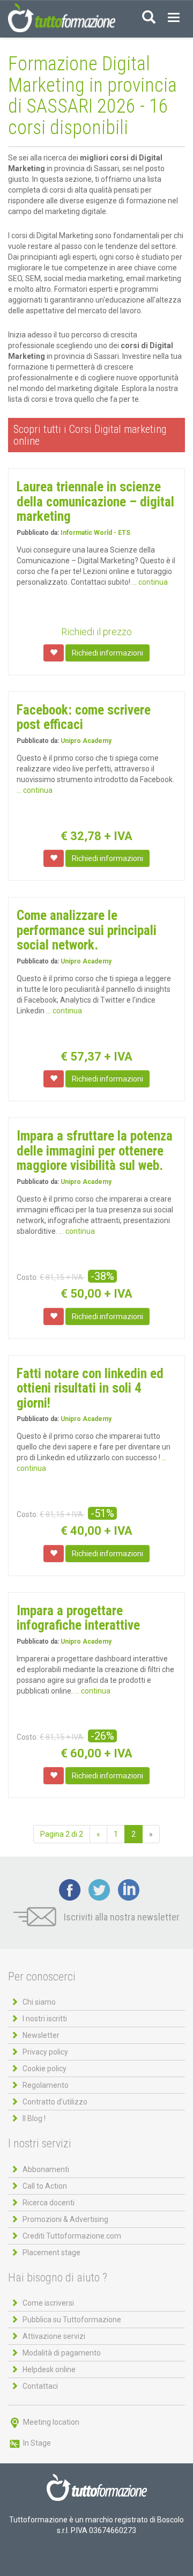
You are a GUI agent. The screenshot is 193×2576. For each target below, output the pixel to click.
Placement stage (51, 2253)
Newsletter (41, 2035)
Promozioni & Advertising (65, 2219)
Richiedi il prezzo (96, 632)
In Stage (36, 2443)
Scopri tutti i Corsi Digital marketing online (90, 435)
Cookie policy (44, 2069)
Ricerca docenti (49, 2203)
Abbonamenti (46, 2169)
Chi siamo (39, 2002)
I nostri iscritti (45, 2019)
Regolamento (46, 2085)
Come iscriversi (48, 2303)
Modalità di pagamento (62, 2353)
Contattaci (40, 2386)
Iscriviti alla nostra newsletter (121, 1917)
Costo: (27, 1277)
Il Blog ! (34, 2118)
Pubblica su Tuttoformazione (72, 2320)
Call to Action (45, 2186)
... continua (150, 582)
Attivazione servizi (54, 2336)
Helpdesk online (49, 2369)
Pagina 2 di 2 (62, 1834)
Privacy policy (45, 2052)
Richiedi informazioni (107, 653)
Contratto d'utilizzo (55, 2102)
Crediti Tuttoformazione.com (72, 2236)
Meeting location (50, 2422)
